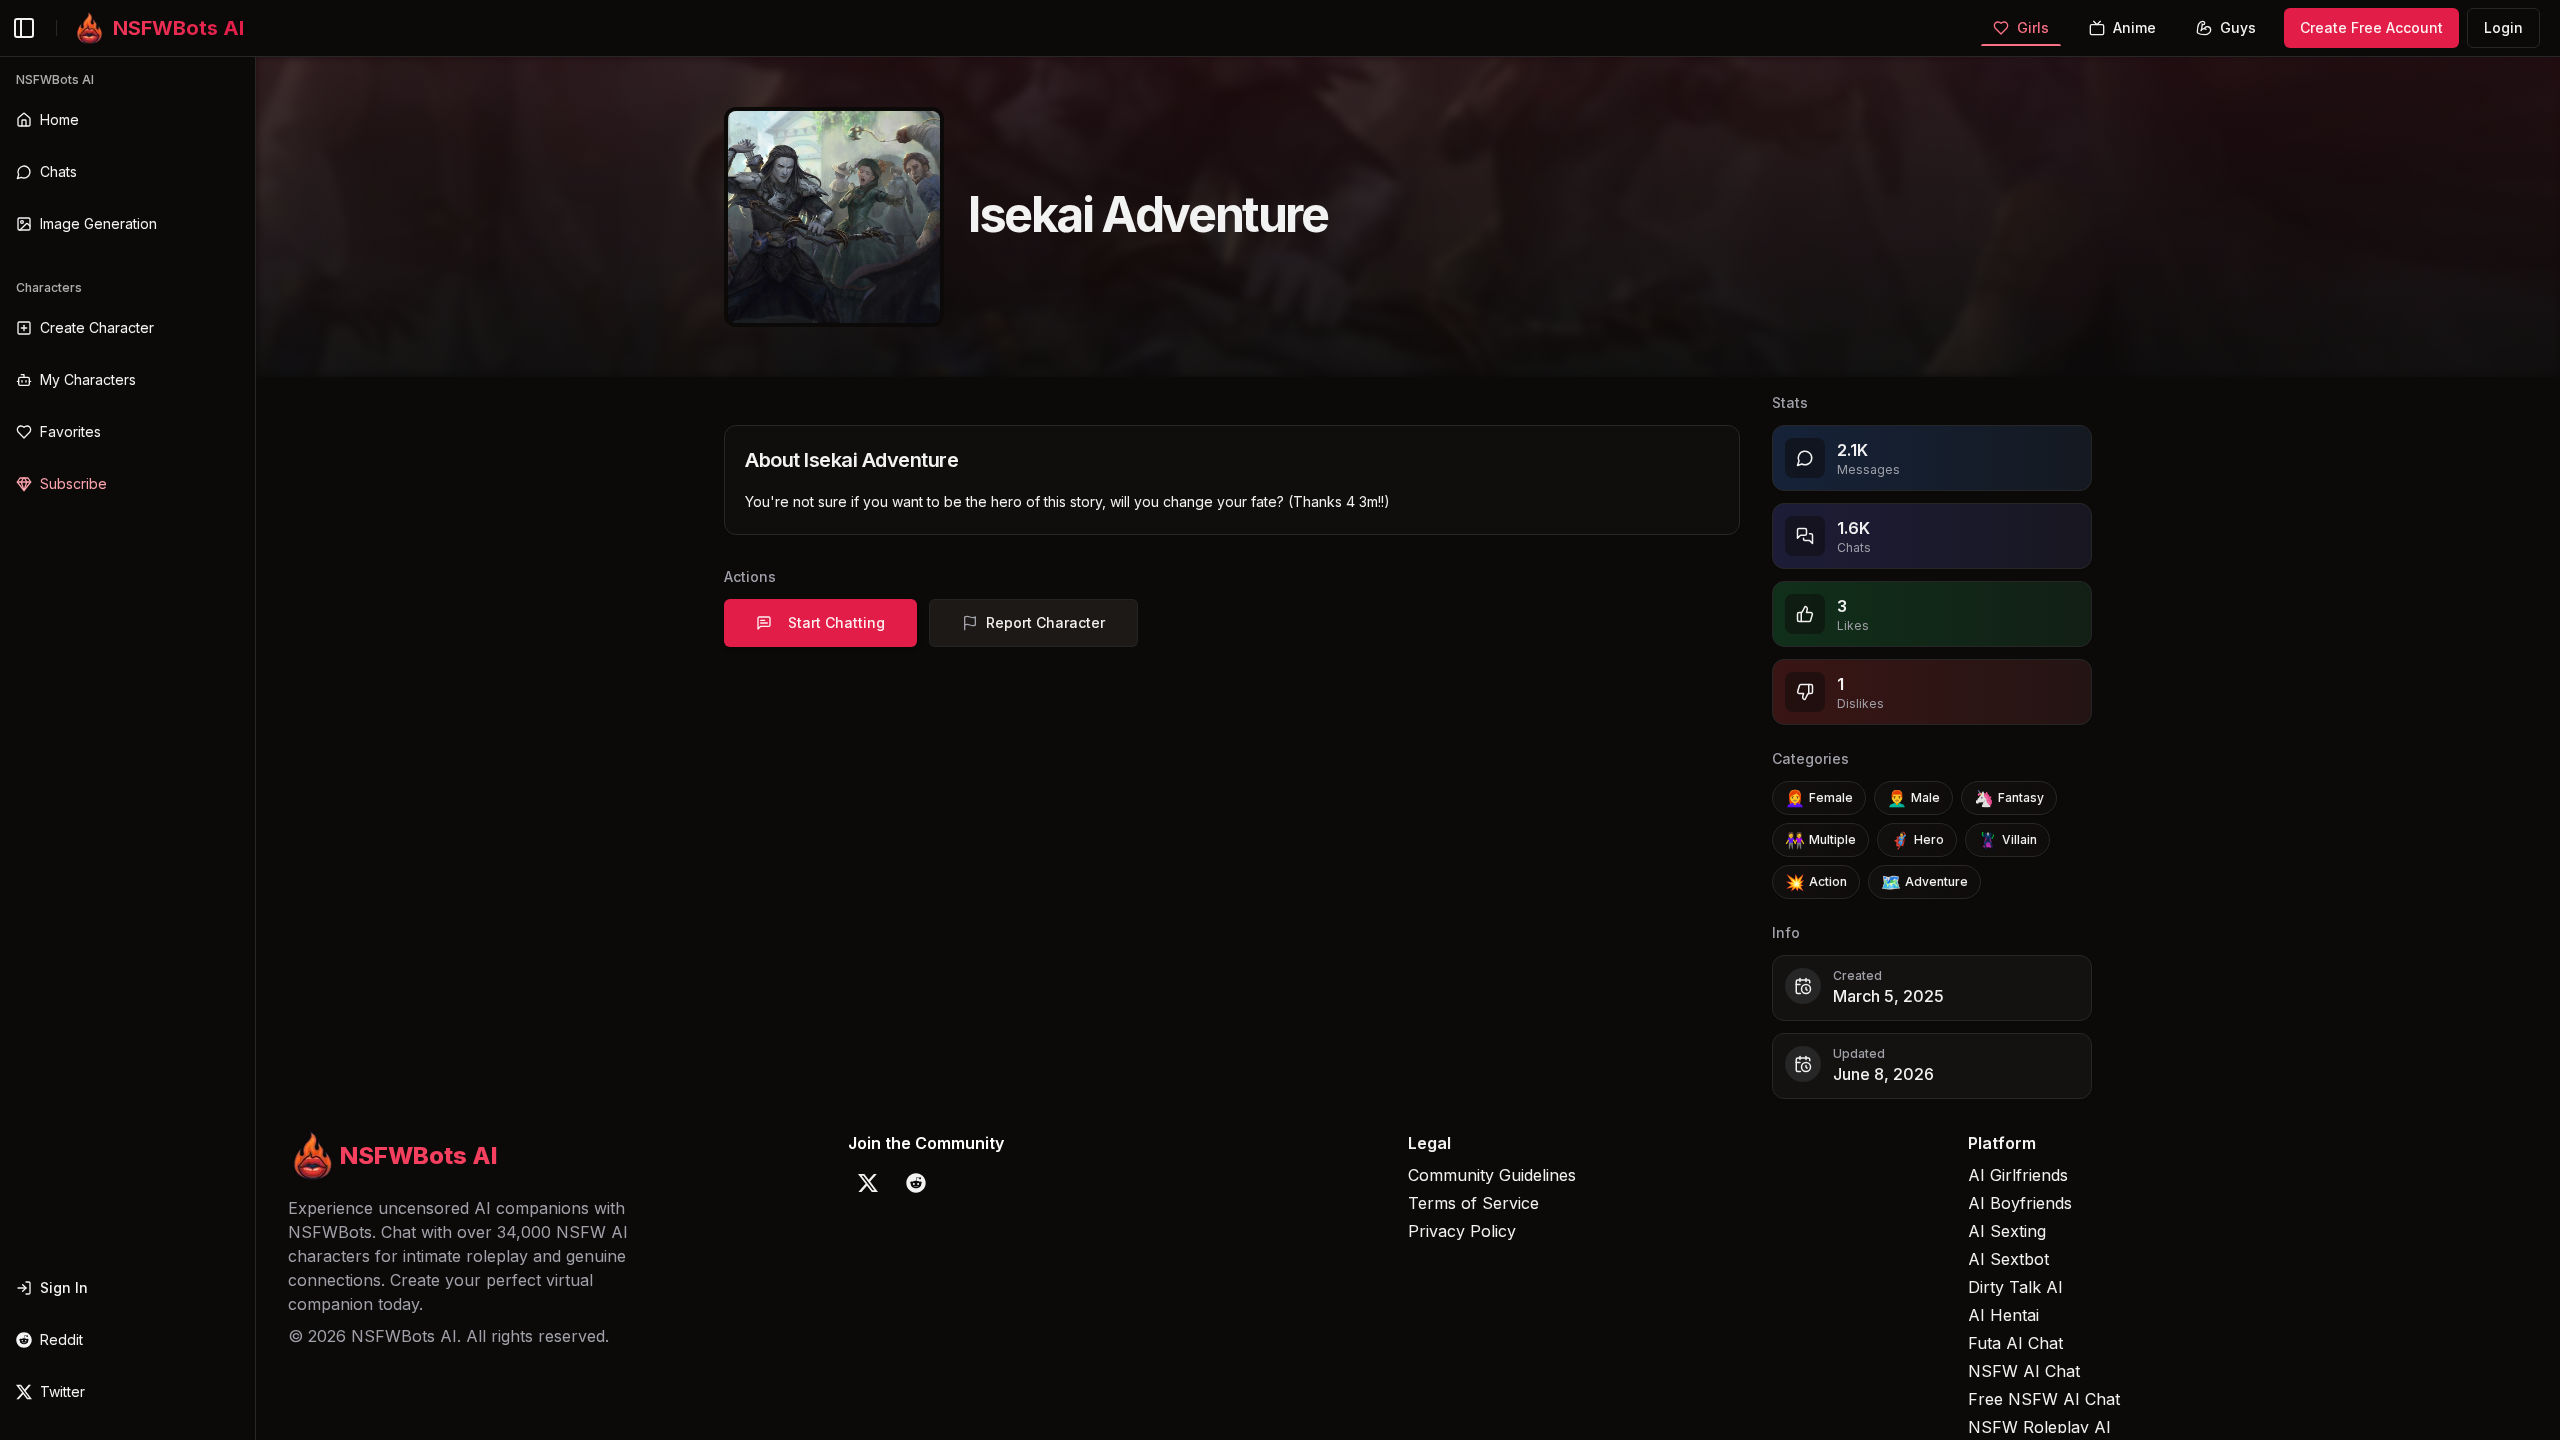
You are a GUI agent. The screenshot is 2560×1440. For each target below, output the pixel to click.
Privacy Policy (1462, 1231)
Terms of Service (1473, 1203)
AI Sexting (2007, 1231)
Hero (1917, 840)
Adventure (1924, 882)
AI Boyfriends (2020, 1203)
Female (1819, 798)
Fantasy (2009, 798)
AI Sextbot (2008, 1259)
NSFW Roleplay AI (2039, 1427)
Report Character (1045, 622)
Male (1913, 798)
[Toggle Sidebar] (255, 748)
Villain (2007, 840)
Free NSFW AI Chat (2044, 1399)
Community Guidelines (1492, 1175)
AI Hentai (2003, 1315)
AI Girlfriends (2018, 1175)
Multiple (1820, 840)
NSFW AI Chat (2024, 1371)
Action (1816, 882)
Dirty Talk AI (2015, 1287)
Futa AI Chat (2015, 1343)
